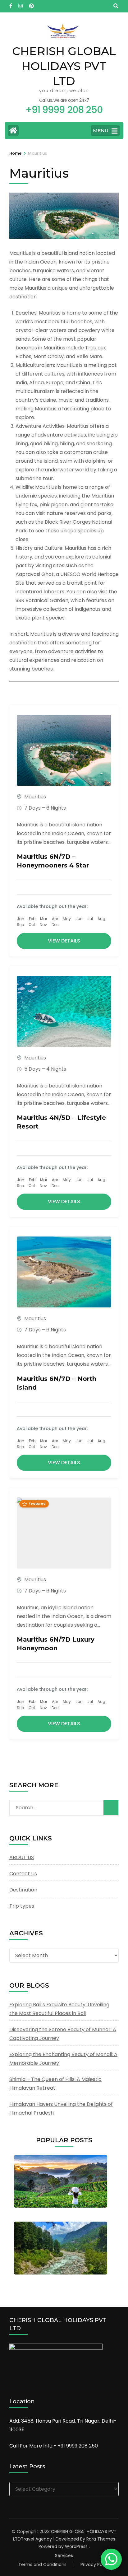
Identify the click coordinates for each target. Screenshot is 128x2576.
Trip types (22, 1906)
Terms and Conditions (42, 2564)
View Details (64, 941)
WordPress (76, 2546)
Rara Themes (101, 2539)
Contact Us (23, 1874)
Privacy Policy (95, 2564)
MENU (101, 131)
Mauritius (35, 797)
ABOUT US (22, 1857)
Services (64, 2555)
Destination (23, 1890)
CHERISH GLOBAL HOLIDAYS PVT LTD (64, 66)
